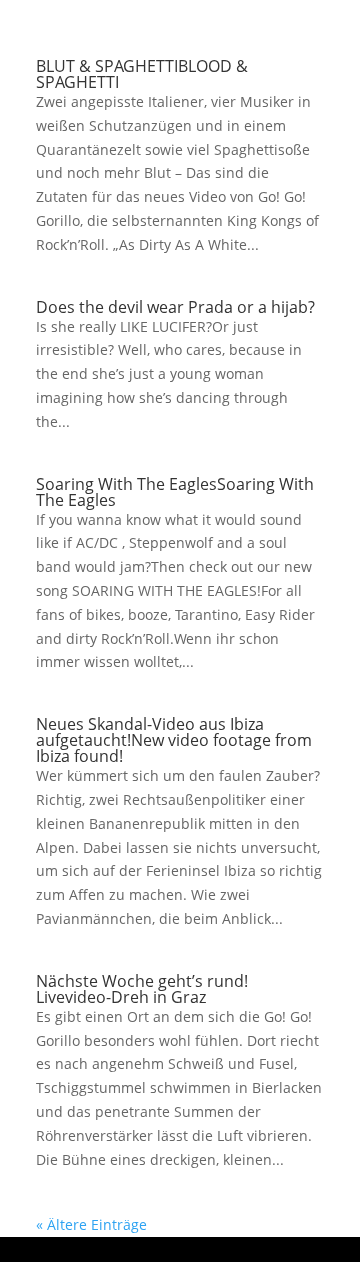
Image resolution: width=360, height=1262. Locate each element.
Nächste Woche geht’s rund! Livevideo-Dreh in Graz (142, 989)
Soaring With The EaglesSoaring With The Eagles (175, 492)
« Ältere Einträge (91, 1224)
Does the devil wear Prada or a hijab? (175, 307)
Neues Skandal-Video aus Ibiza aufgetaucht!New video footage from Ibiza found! (174, 740)
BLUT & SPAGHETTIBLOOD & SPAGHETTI (142, 74)
